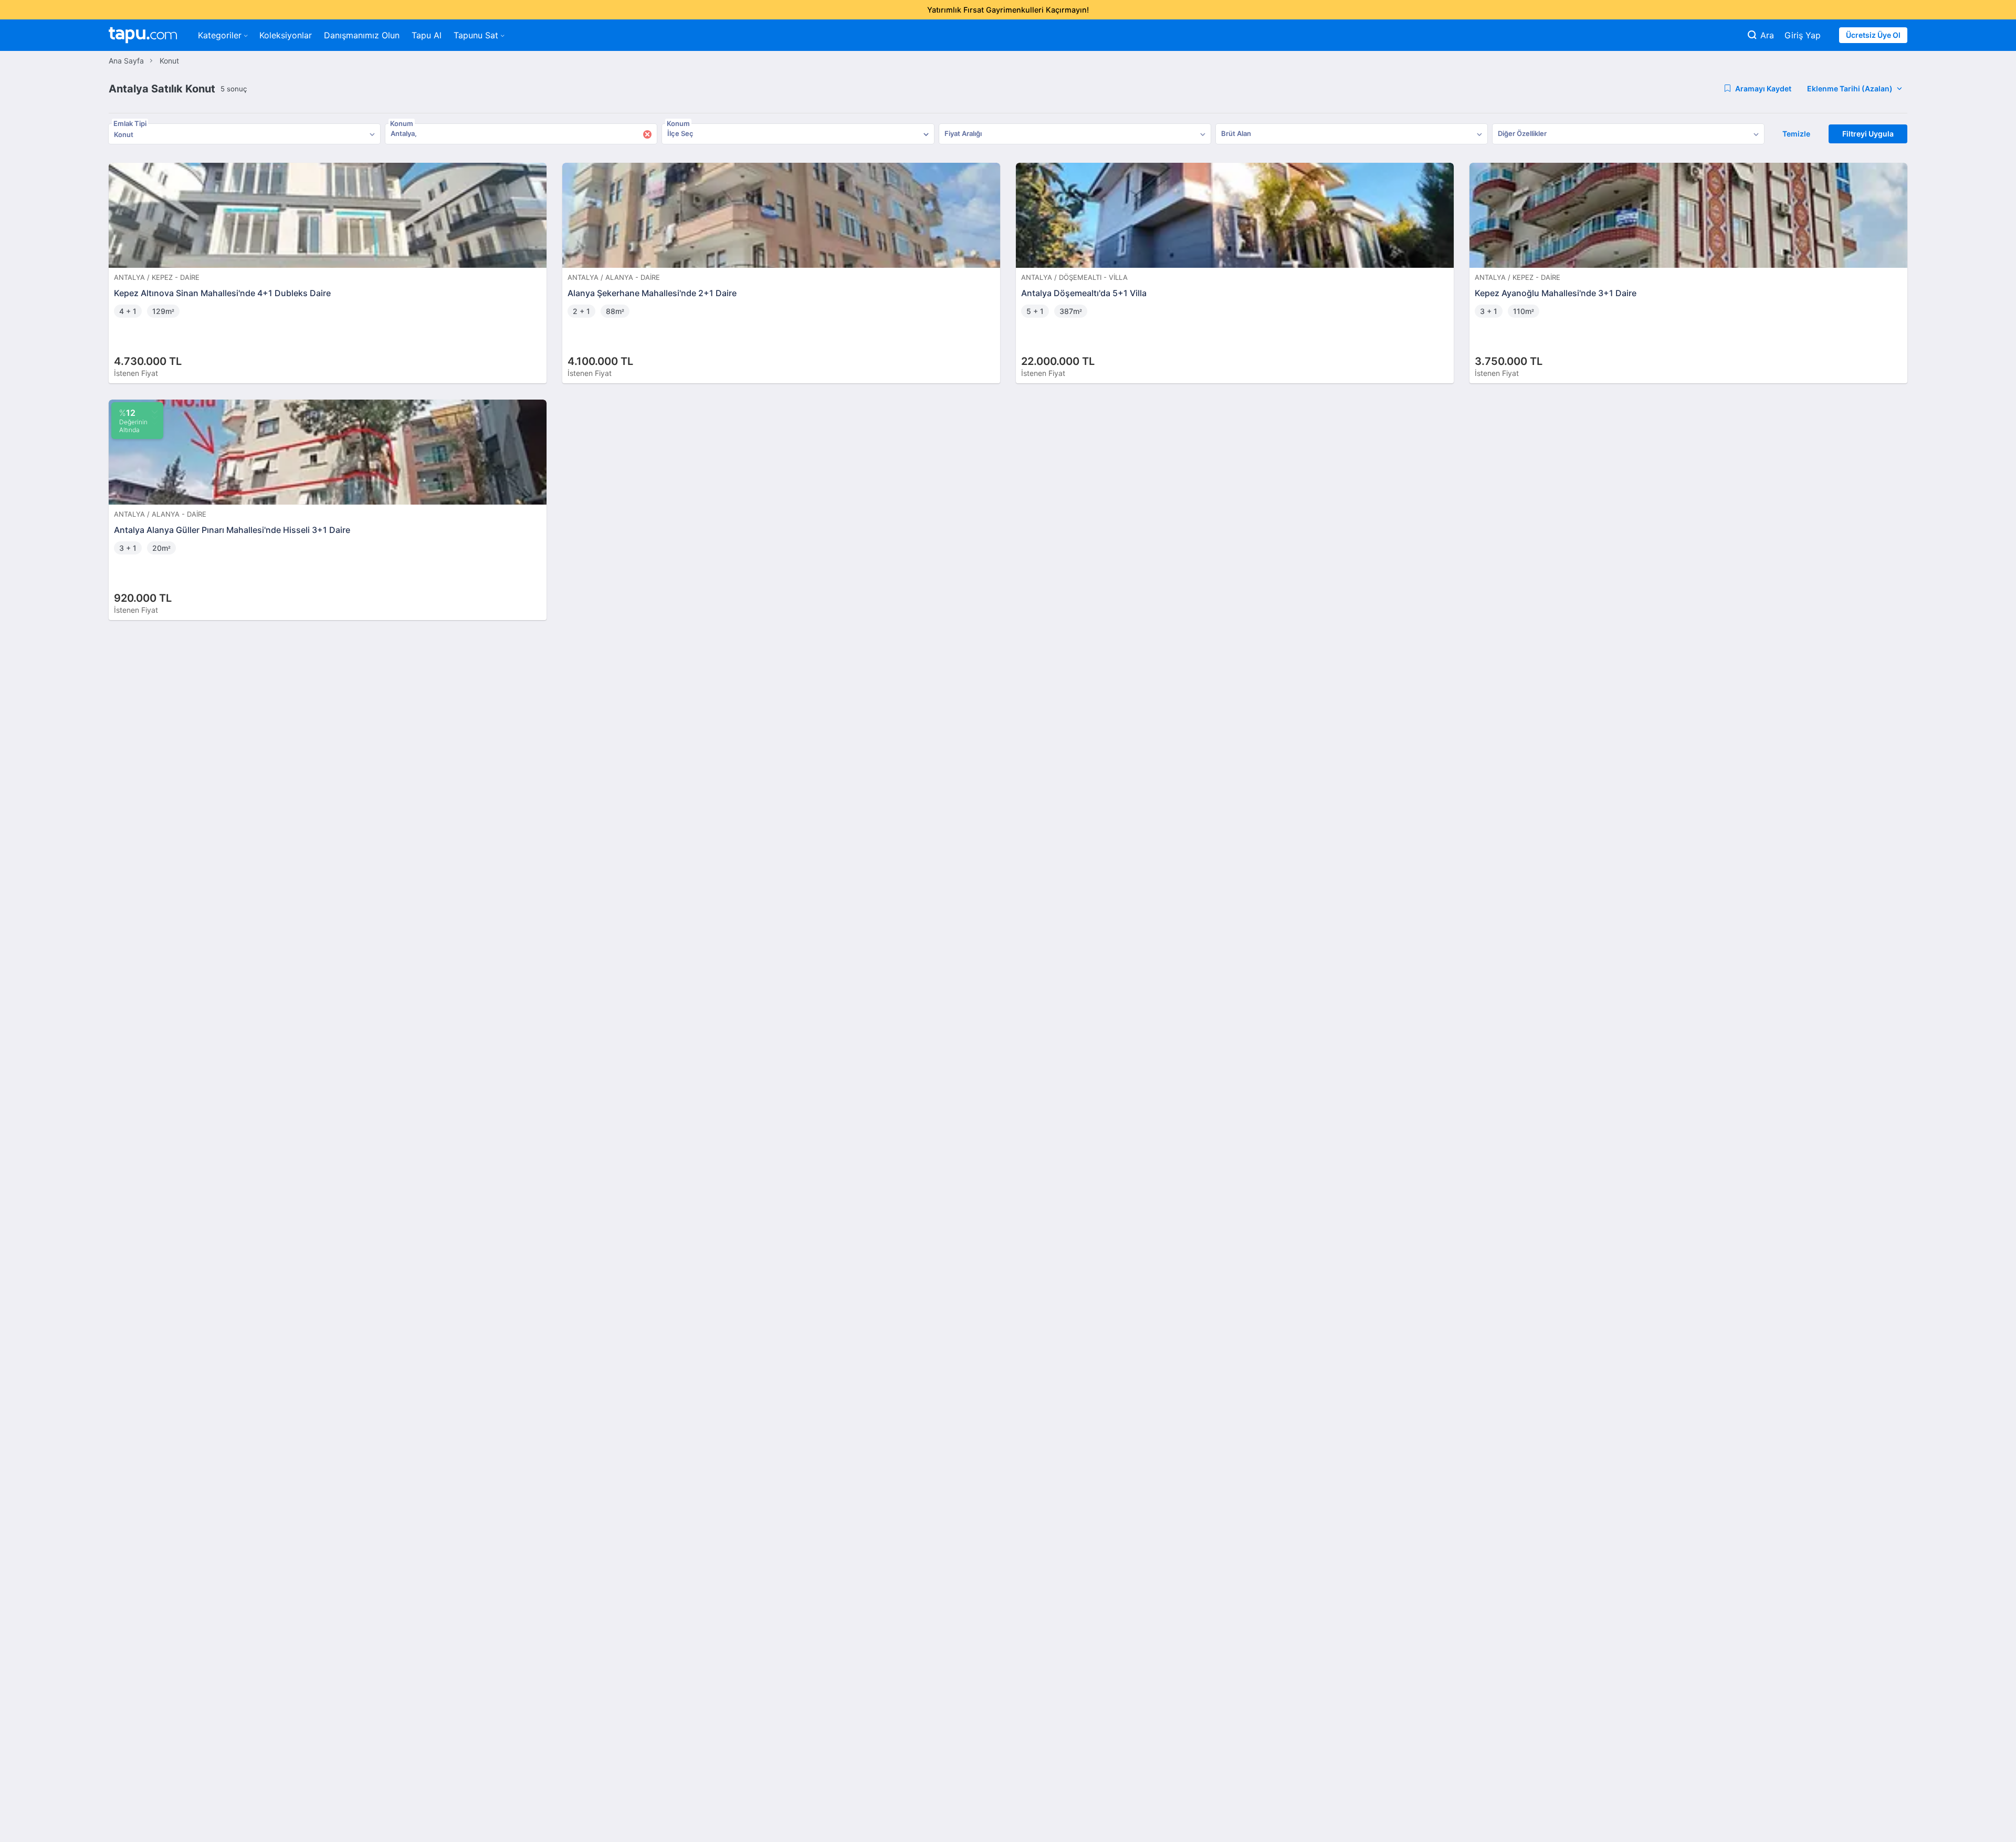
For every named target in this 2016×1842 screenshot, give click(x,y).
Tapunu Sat (476, 35)
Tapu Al (427, 35)
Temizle (1796, 134)
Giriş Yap (1803, 35)
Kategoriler (220, 35)
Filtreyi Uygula (1868, 134)
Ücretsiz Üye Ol (1873, 35)
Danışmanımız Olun (362, 35)
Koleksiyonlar (286, 35)
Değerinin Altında (133, 421)
